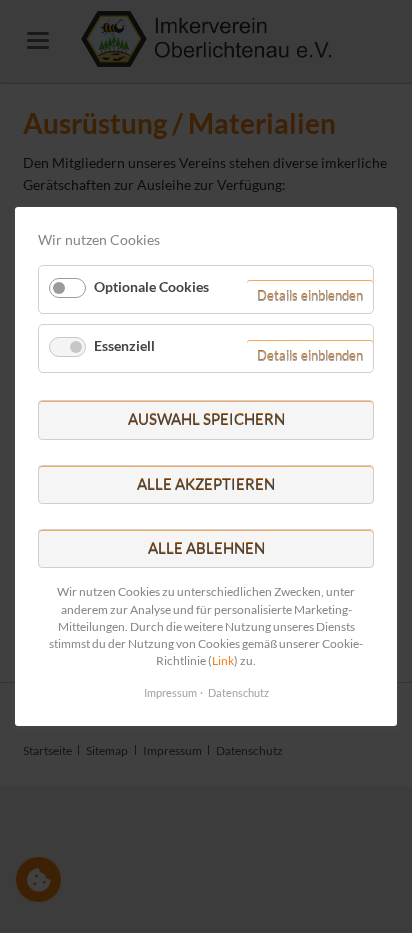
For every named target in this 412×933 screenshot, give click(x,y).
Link (223, 660)
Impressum (170, 692)
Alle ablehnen (206, 548)
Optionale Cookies (151, 285)
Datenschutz (238, 692)
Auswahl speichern (206, 419)
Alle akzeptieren (206, 484)
